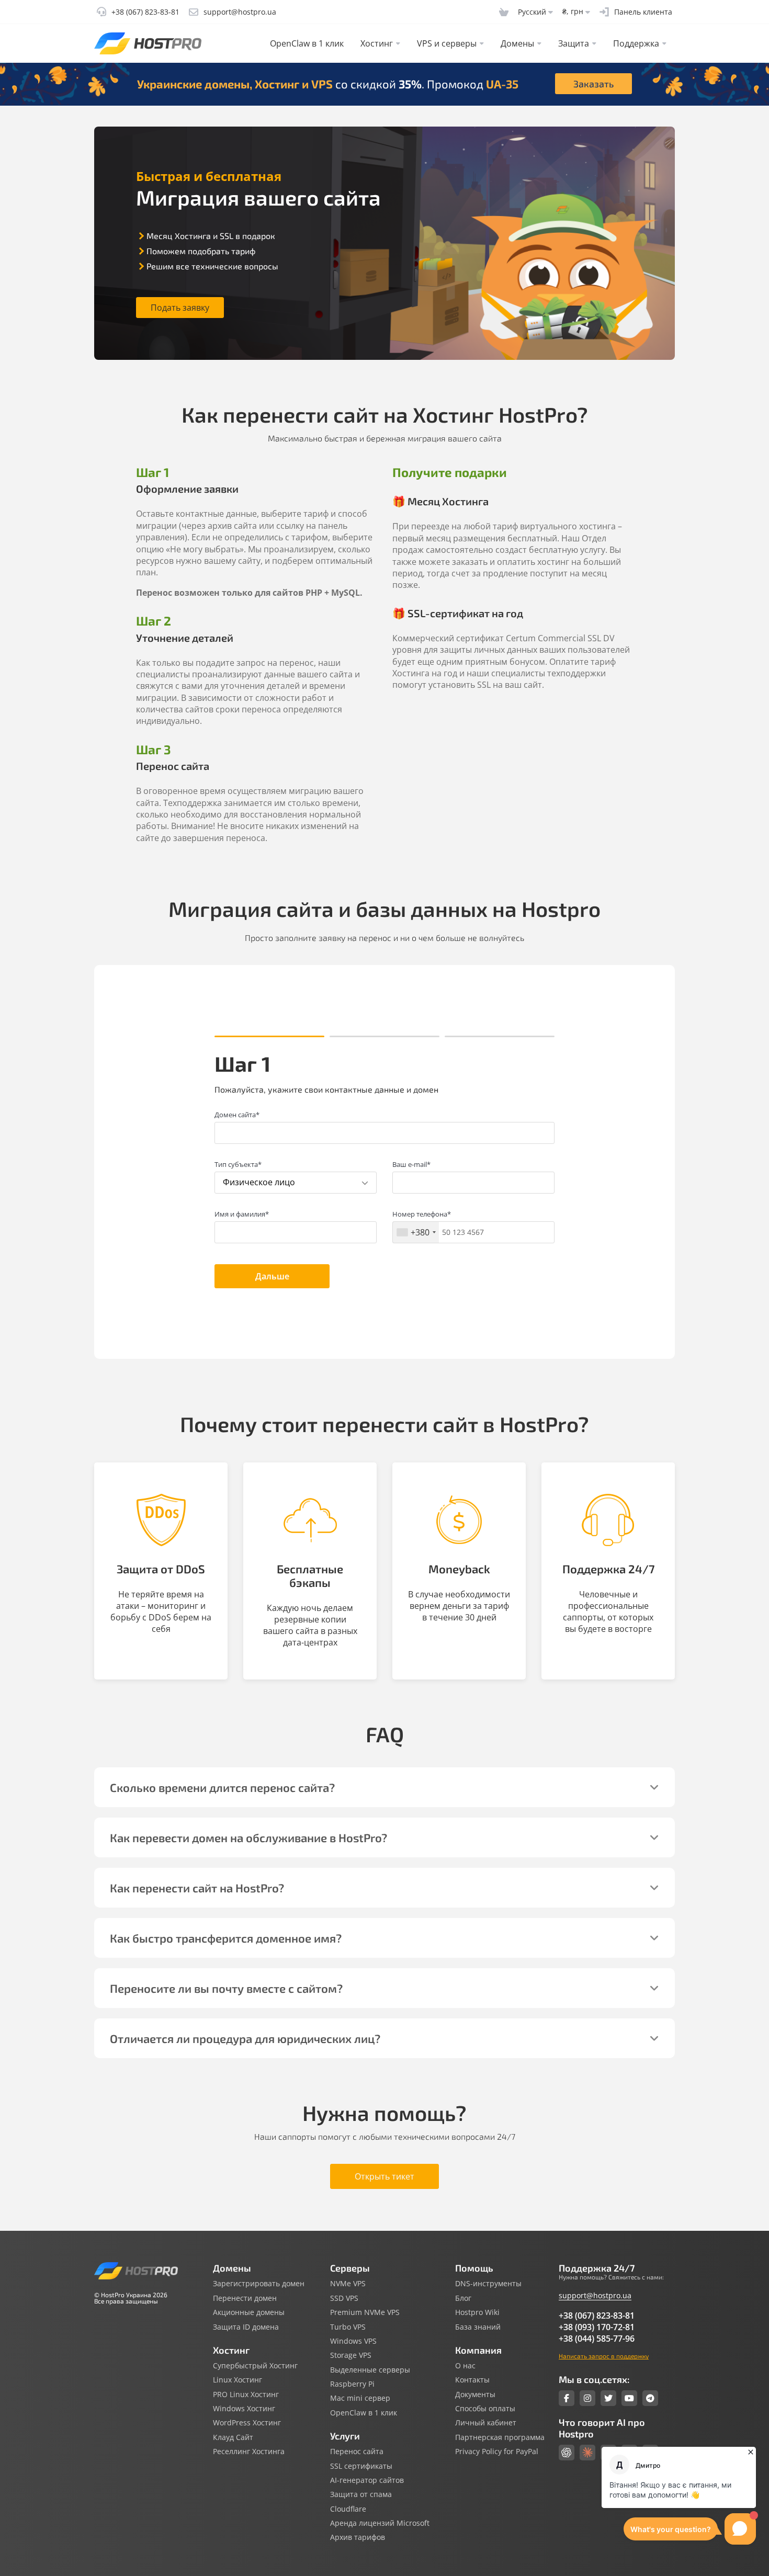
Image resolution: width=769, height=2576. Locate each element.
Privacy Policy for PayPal (497, 2452)
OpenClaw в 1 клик (307, 43)
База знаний (478, 2327)
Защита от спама (361, 2494)
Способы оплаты (485, 2409)
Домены (517, 43)
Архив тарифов (358, 2537)
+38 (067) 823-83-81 (597, 2316)
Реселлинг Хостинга (249, 2452)
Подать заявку (180, 308)
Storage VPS (351, 2355)
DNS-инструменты (488, 2284)
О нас (465, 2366)
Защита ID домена (246, 2327)
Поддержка (636, 43)
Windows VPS (353, 2341)
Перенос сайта (357, 2452)
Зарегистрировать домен (259, 2284)
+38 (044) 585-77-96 (597, 2339)
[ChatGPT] (567, 2453)
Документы (475, 2395)
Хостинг (377, 43)
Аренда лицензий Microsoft (380, 2523)
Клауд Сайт (233, 2437)
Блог (463, 2298)
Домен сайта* (237, 1115)
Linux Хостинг (238, 2380)
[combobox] (416, 1232)
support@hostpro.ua (595, 2295)
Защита (574, 43)
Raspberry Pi (352, 2384)
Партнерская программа (500, 2437)
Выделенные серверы (370, 2370)
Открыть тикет (384, 2176)
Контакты (472, 2380)
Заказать (593, 84)
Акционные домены (249, 2312)
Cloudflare (348, 2509)
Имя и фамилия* (242, 1214)
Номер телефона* (422, 1214)
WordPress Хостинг (247, 2423)
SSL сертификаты (361, 2466)
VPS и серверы (447, 43)
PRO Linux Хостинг (246, 2395)
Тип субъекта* (238, 1164)
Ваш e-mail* (411, 1164)
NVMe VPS (348, 2284)
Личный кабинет (486, 2423)
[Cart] (504, 12)
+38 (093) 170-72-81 (597, 2327)
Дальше (272, 1276)
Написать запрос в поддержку (604, 2356)
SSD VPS (344, 2298)
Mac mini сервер (360, 2398)
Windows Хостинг (244, 2409)
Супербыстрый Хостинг (255, 2366)
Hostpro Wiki (477, 2312)
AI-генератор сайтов (367, 2480)
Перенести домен (245, 2298)
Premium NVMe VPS (365, 2312)
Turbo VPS (348, 2327)
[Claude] (587, 2453)
